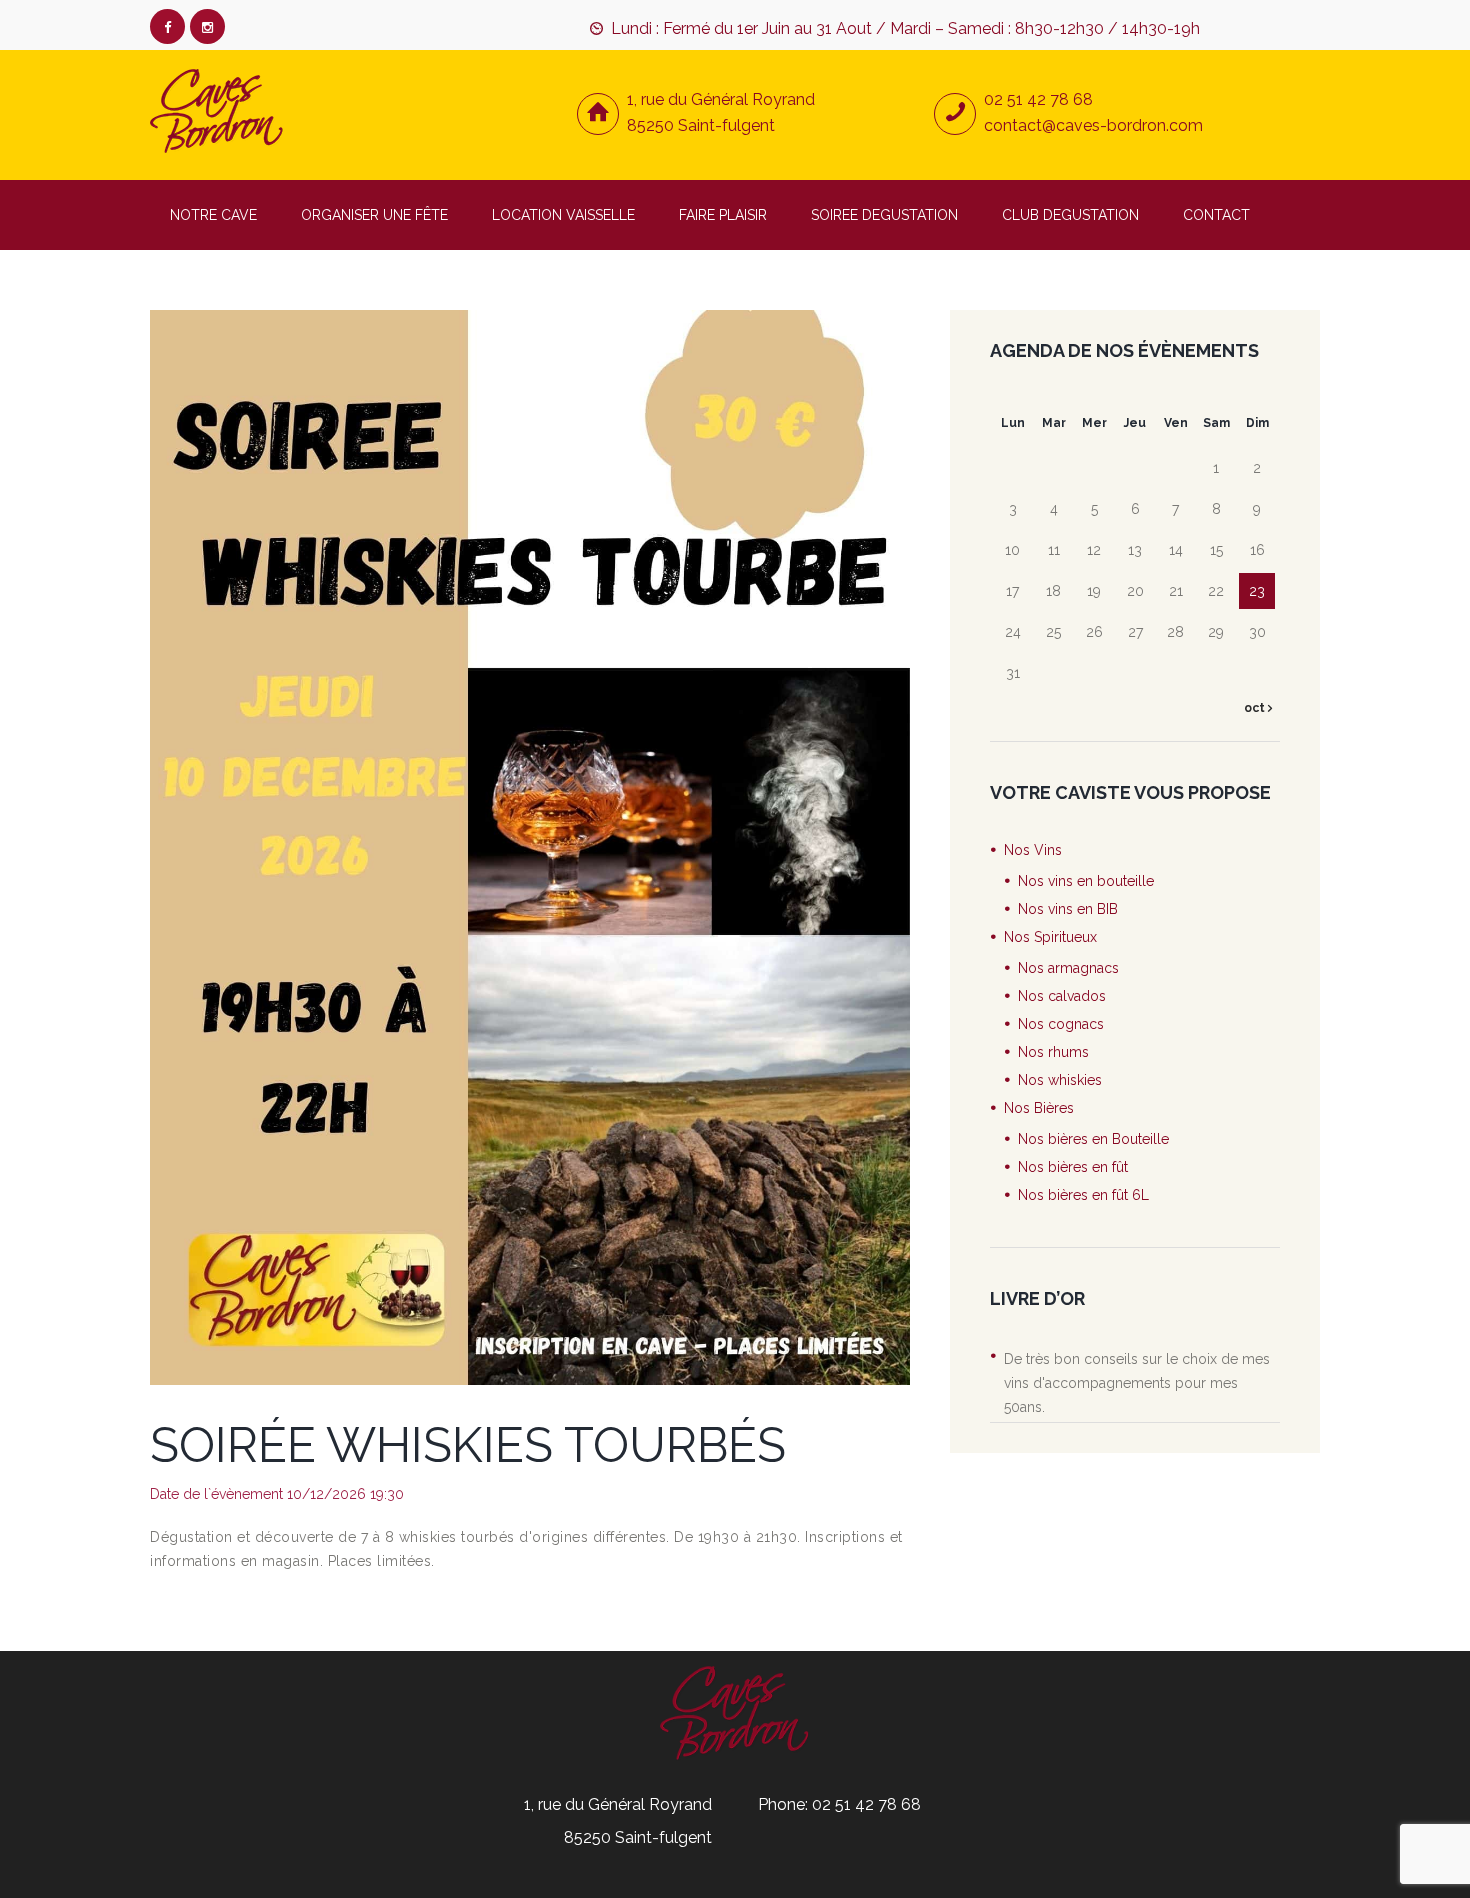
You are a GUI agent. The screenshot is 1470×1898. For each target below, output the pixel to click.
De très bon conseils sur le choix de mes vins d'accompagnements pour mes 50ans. (1137, 1383)
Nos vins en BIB (1068, 909)
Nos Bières (1039, 1108)
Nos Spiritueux (1050, 937)
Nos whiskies (1060, 1080)
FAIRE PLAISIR (723, 215)
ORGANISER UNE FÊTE (374, 215)
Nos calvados (1062, 996)
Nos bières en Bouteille (1093, 1139)
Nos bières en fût (1073, 1167)
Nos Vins (1033, 850)
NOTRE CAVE (213, 215)
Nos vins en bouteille (1086, 881)
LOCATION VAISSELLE (563, 215)
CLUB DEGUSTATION (1070, 215)
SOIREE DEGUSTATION (884, 215)
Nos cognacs (1061, 1024)
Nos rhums (1053, 1052)
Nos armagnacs (1068, 968)
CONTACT (1216, 215)
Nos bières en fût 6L (1083, 1195)
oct (1256, 708)
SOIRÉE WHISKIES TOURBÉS (468, 1445)
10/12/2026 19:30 (345, 1494)
